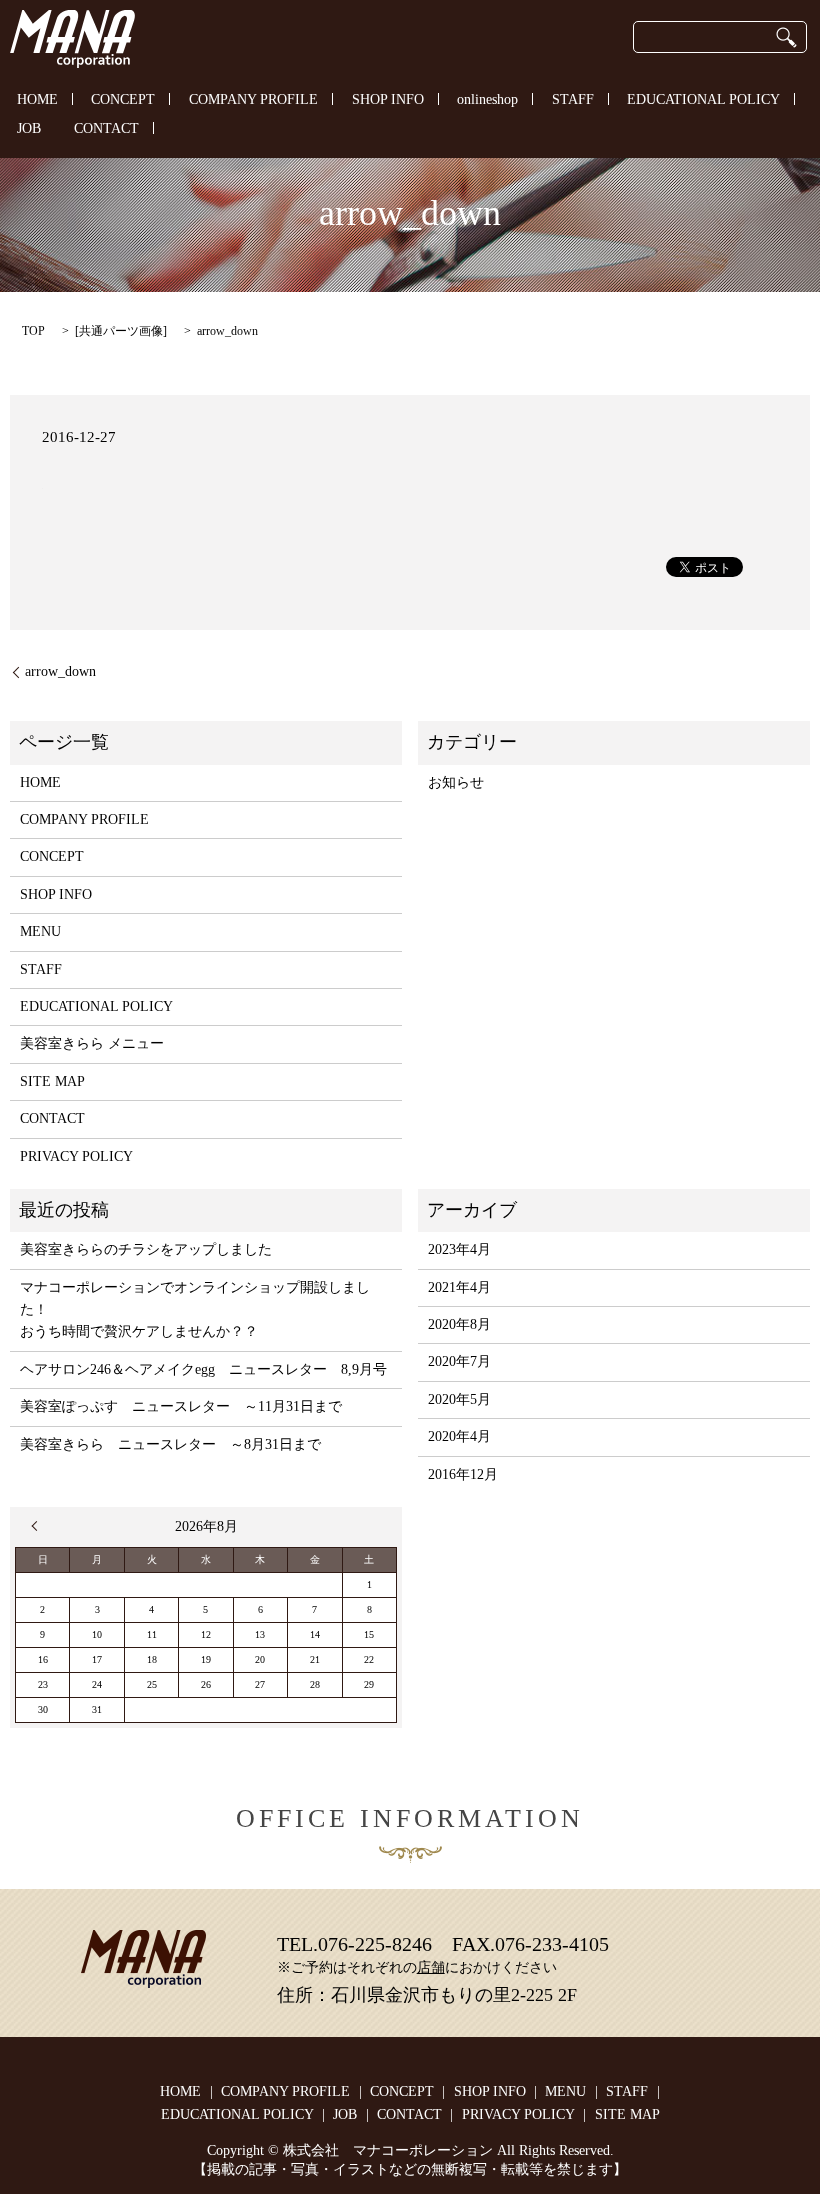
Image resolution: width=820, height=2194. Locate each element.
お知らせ (456, 782)
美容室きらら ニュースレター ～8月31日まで (170, 1444)
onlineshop (487, 99)
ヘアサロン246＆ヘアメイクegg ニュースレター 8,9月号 (203, 1369)
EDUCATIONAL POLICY (703, 99)
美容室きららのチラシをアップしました (146, 1249)
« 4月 (39, 1526)
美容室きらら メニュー (92, 1043)
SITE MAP (52, 1081)
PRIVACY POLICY (76, 1156)
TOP (33, 331)
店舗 (431, 1967)
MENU (40, 931)
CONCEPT (123, 99)
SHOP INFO (388, 99)
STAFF (573, 99)
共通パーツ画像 (121, 331)
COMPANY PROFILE (253, 99)
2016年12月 (463, 1474)
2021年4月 (459, 1287)
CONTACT (106, 129)
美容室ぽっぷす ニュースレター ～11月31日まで (181, 1406)
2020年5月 (459, 1399)
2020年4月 (459, 1436)
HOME (37, 99)
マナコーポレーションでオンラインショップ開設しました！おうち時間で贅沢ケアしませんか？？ (195, 1310)
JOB (29, 129)
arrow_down (60, 671)
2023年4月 (459, 1249)
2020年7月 (459, 1361)
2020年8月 (459, 1324)
